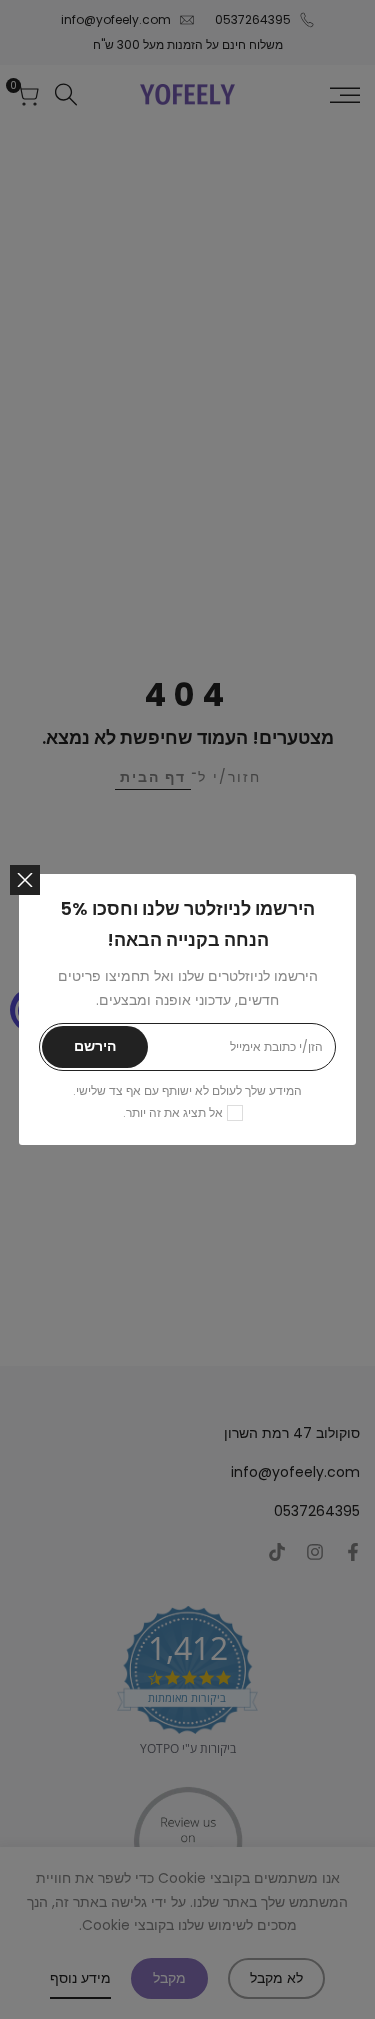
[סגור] (25, 880)
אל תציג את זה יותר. (173, 1112)
